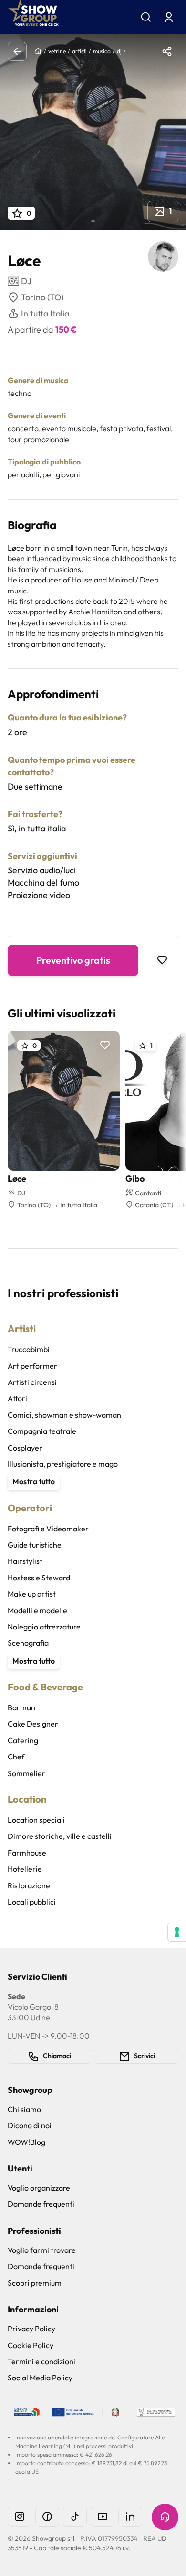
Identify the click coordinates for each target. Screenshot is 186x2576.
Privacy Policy (31, 2329)
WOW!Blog (26, 2142)
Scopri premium (35, 2283)
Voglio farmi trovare (42, 2250)
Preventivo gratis (73, 960)
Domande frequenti (41, 2204)
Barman (21, 1707)
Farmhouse (27, 1853)
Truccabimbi (29, 1349)
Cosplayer (25, 1448)
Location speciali (36, 1820)
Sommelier (26, 1773)
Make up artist (32, 1594)
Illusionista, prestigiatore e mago (63, 1464)
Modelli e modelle (37, 1610)
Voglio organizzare (39, 2188)
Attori (17, 1398)
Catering (23, 1740)
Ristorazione (29, 1885)
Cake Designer (33, 1724)
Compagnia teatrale (42, 1431)
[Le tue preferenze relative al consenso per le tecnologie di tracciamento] (177, 1932)
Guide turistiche (35, 1545)
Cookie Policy (31, 2345)
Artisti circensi (32, 1382)
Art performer (32, 1366)
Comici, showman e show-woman (64, 1415)
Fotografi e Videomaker (48, 1529)
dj (119, 51)
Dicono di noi (30, 2125)
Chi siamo (24, 2109)
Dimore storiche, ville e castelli (60, 1836)
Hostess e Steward (39, 1578)
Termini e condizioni (41, 2361)
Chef (16, 1757)
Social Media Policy (40, 2378)
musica (102, 51)
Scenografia (28, 1643)
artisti (79, 51)
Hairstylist (25, 1561)
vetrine (57, 51)
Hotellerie (25, 1869)
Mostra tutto (34, 1481)
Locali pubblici (32, 1902)
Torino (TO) (42, 297)
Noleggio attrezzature (44, 1627)
